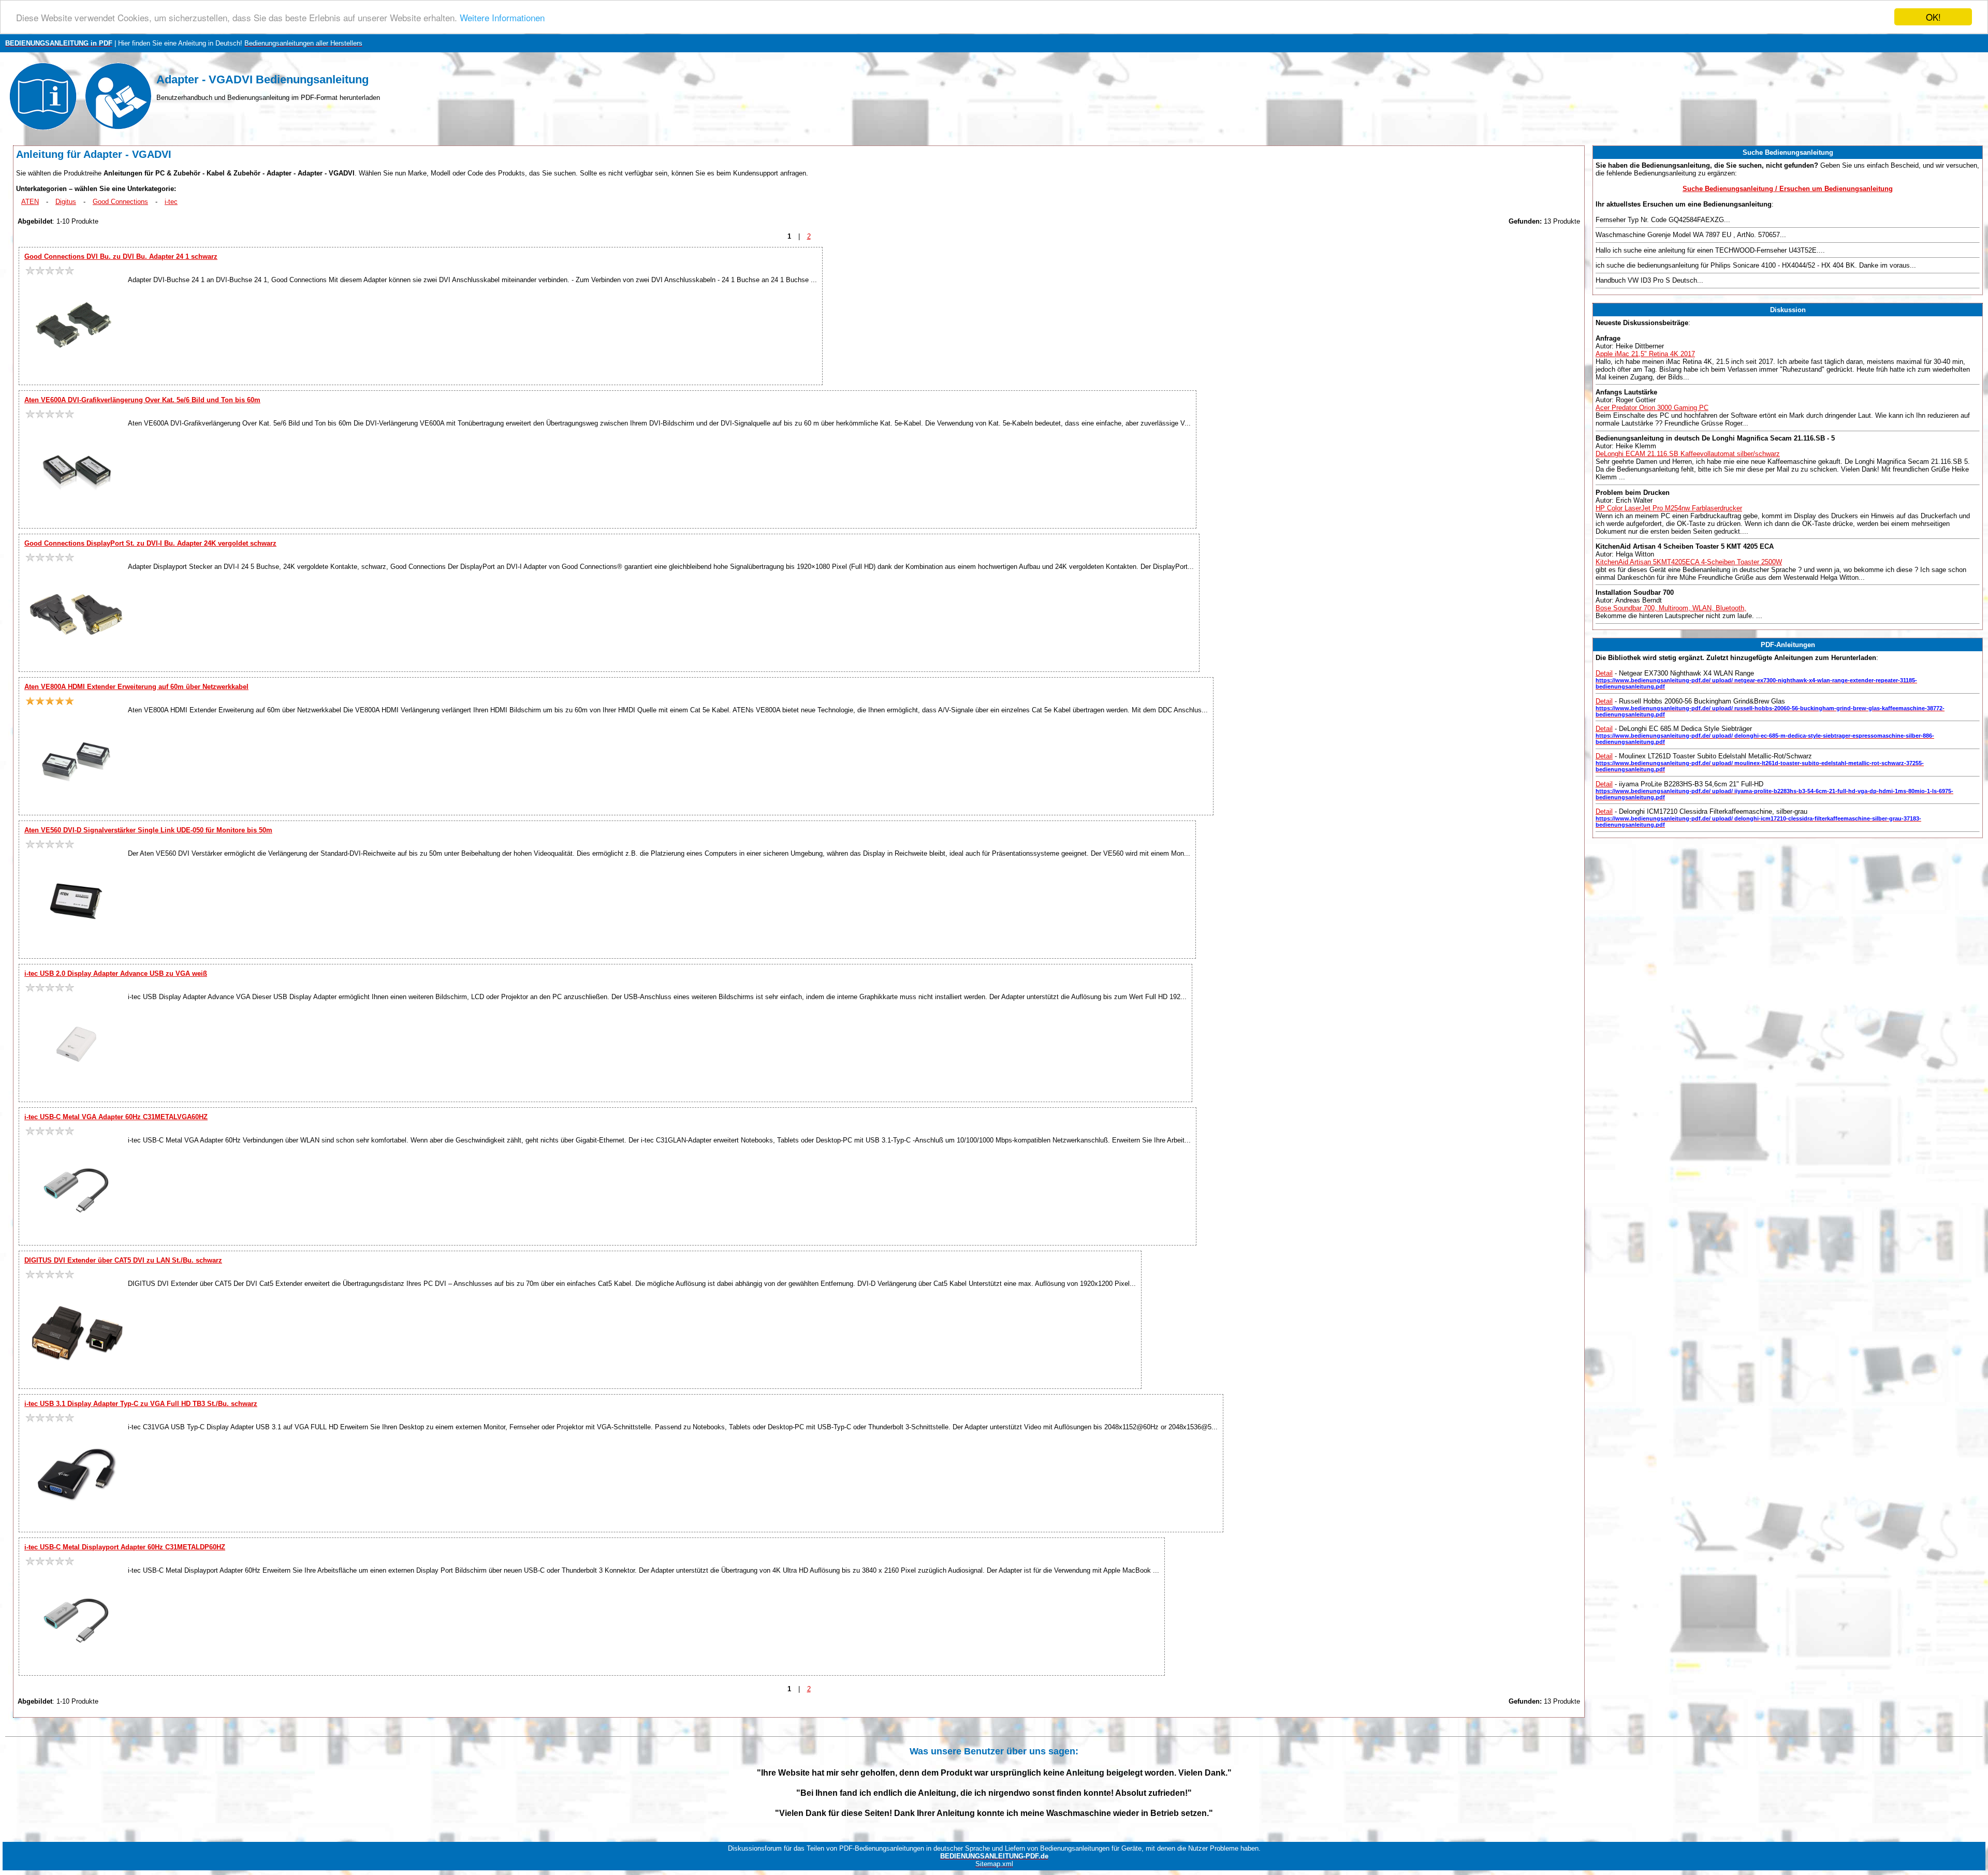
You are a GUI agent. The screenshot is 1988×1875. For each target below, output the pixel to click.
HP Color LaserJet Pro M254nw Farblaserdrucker (1669, 508)
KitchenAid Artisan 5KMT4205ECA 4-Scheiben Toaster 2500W (1689, 562)
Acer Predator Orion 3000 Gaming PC (1652, 408)
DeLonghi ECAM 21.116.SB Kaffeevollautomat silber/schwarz (1688, 454)
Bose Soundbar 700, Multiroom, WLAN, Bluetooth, (1671, 608)
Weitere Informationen (502, 17)
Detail (1604, 673)
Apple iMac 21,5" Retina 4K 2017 (1645, 354)
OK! (1933, 17)
